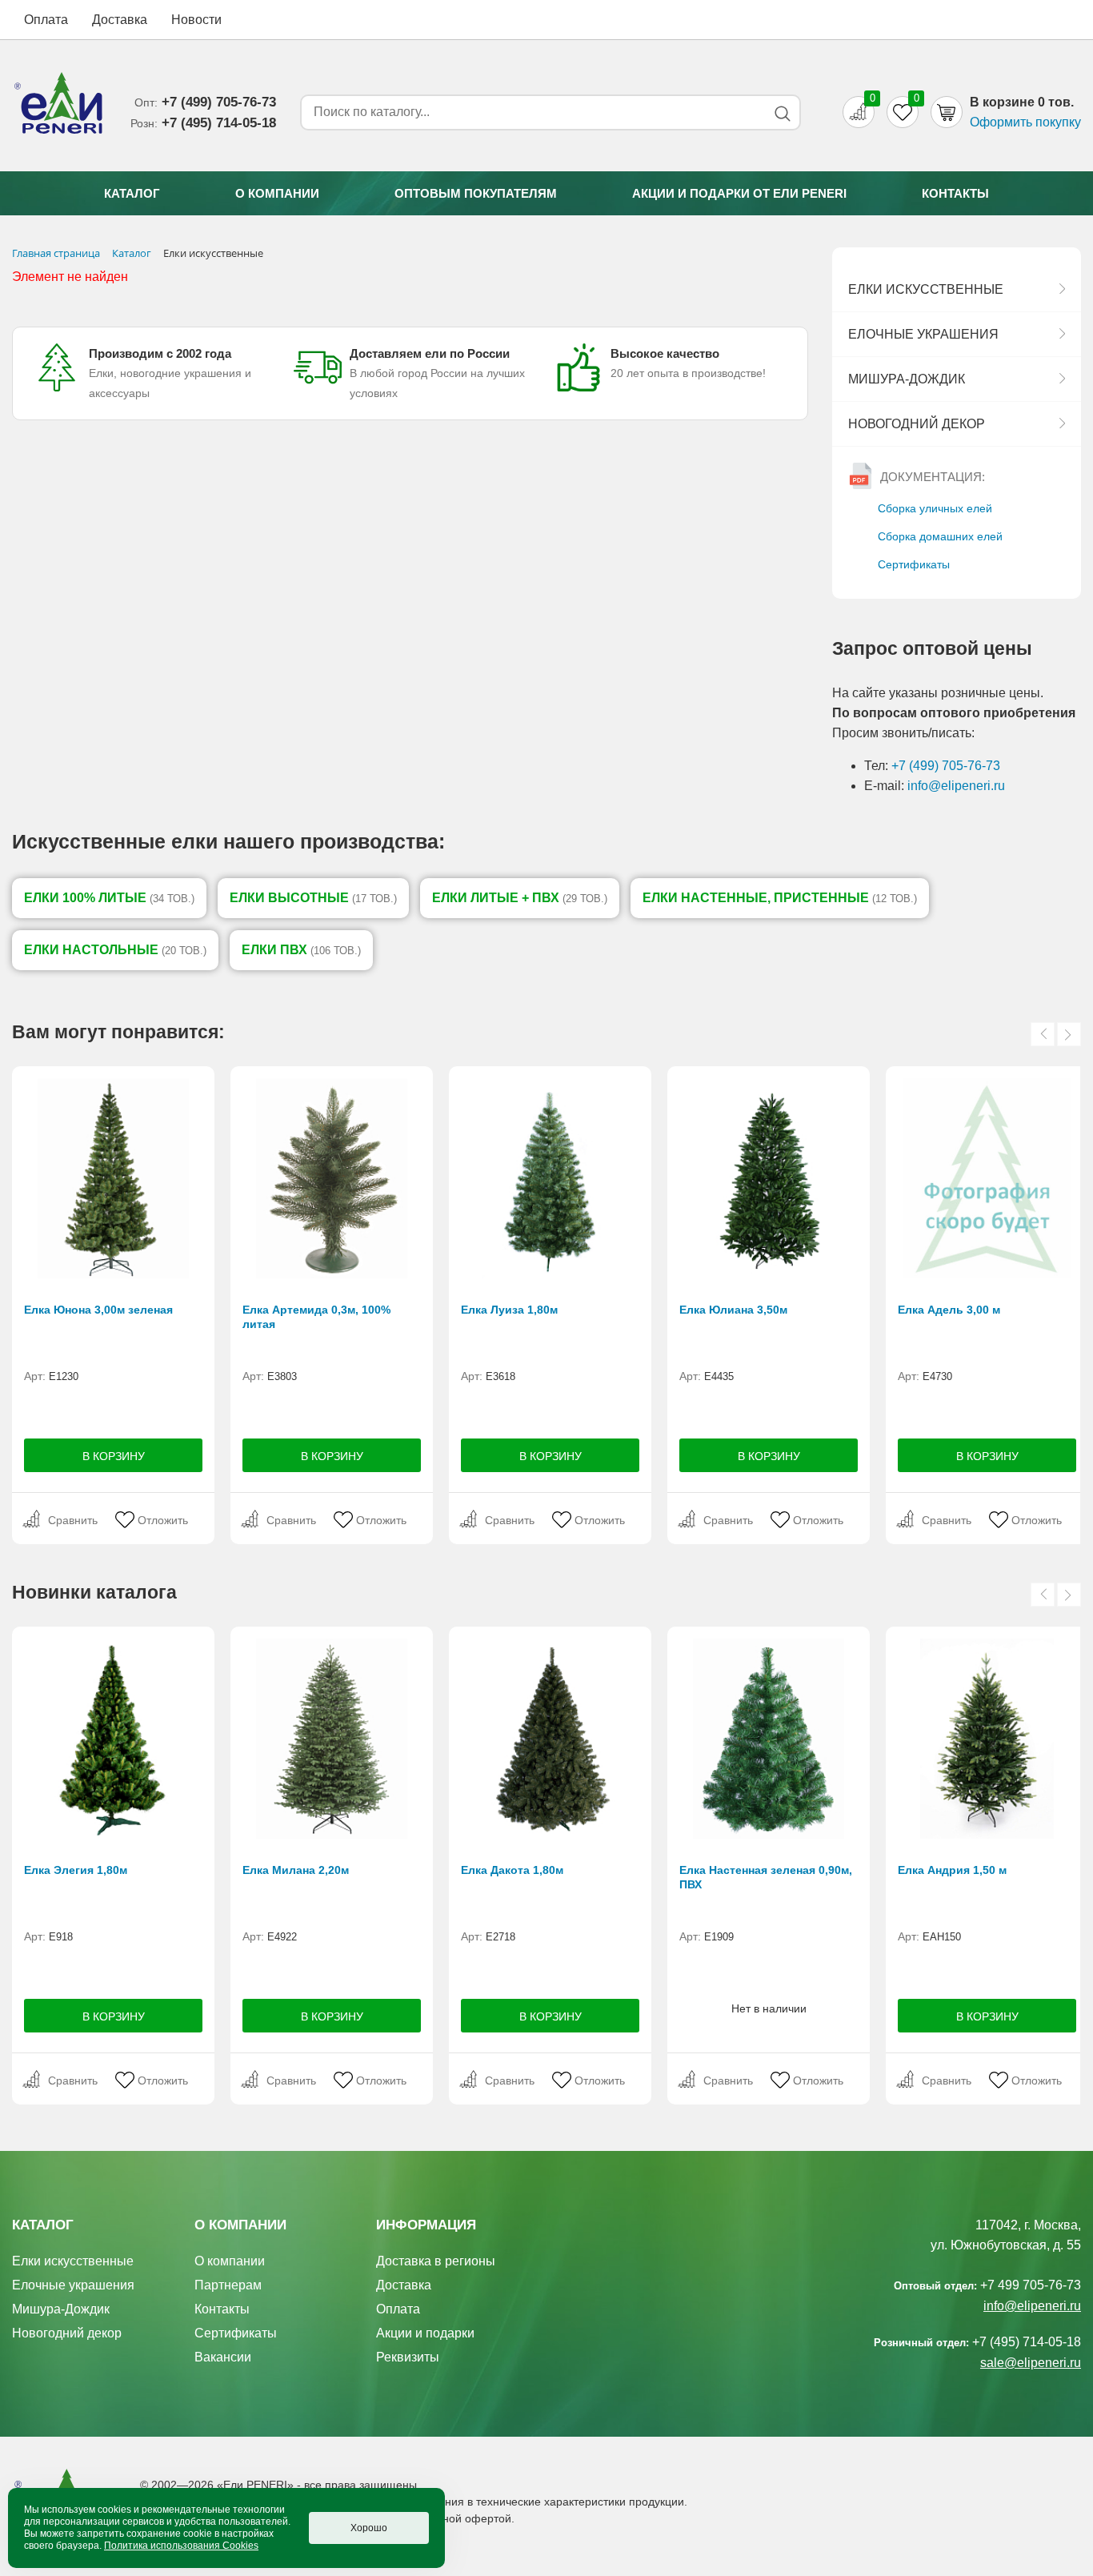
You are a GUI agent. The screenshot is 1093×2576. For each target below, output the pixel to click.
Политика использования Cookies (181, 2546)
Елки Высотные (313, 898)
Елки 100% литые (109, 898)
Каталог (132, 193)
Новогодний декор (917, 424)
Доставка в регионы (436, 2261)
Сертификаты (914, 564)
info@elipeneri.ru (956, 786)
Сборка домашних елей (940, 536)
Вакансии (223, 2357)
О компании (277, 193)
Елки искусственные (926, 289)
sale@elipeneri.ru (1031, 2363)
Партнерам (228, 2285)
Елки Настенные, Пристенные (780, 898)
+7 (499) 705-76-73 (946, 766)
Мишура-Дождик (907, 379)
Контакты (955, 193)
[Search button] (782, 113)
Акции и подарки (425, 2333)
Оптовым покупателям (476, 193)
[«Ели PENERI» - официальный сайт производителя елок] (59, 106)
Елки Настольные (115, 950)
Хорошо (369, 2528)
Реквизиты (408, 2357)
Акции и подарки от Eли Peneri (739, 193)
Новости (196, 20)
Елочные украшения (923, 334)
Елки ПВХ (301, 950)
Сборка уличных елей (935, 508)
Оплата (46, 20)
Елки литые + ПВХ (520, 898)
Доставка (120, 20)
